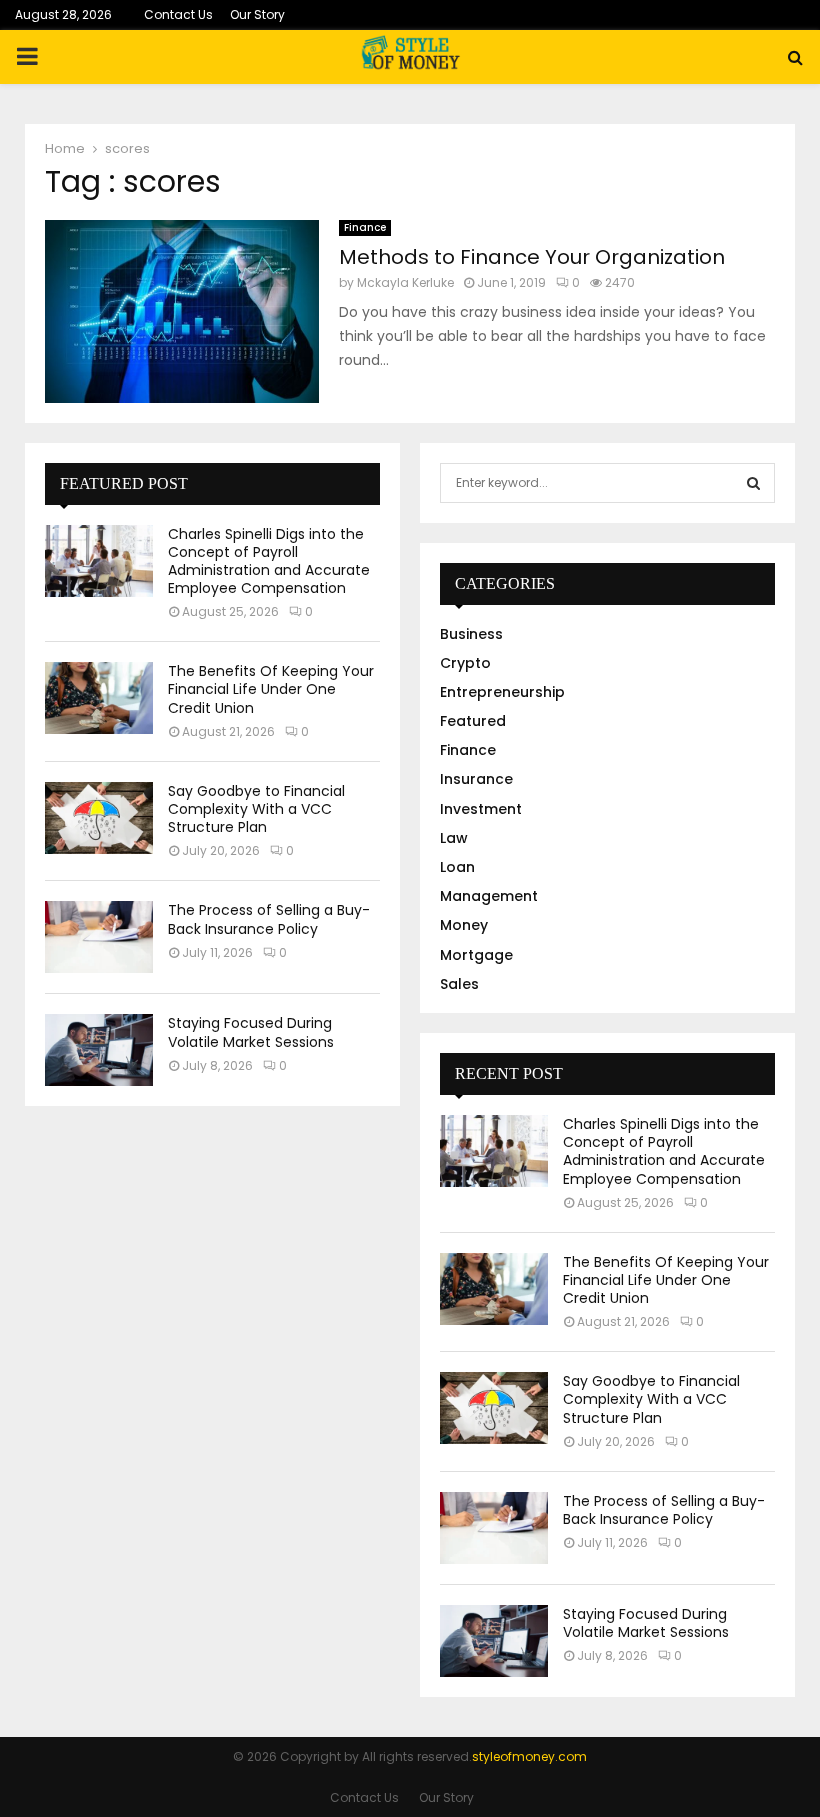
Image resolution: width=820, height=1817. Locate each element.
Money (464, 925)
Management (489, 896)
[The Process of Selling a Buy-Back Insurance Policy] (99, 937)
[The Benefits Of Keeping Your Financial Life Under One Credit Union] (99, 698)
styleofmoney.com (529, 1756)
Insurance (476, 779)
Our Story (257, 14)
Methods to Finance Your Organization (532, 257)
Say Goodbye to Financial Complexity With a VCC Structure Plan (256, 809)
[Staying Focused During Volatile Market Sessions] (99, 1050)
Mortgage (476, 955)
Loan (457, 867)
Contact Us (178, 14)
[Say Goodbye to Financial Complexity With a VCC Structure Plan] (99, 818)
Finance (365, 227)
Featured (473, 721)
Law (454, 838)
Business (471, 634)
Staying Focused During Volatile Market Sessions (251, 1032)
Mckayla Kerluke (405, 282)
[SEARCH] (753, 483)
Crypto (465, 663)
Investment (481, 809)
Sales (459, 984)
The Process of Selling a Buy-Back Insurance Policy (269, 919)
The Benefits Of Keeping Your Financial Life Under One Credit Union (271, 689)
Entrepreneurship (502, 692)
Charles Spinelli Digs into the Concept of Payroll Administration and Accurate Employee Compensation (269, 561)
